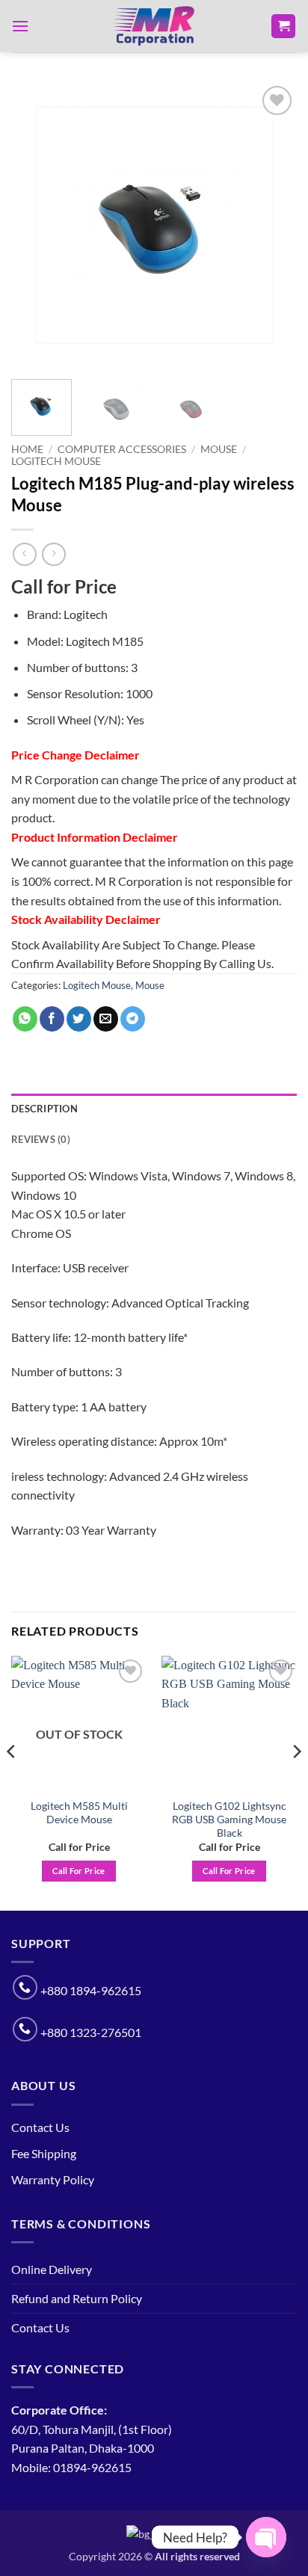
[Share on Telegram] (133, 1019)
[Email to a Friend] (106, 1019)
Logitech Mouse (56, 461)
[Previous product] (53, 554)
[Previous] (36, 225)
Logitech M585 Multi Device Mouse (79, 1813)
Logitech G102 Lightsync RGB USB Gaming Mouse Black (229, 1819)
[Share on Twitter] (79, 1019)
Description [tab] (44, 1109)
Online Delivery (52, 2269)
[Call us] (25, 1987)
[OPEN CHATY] (266, 2537)
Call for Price (79, 1871)
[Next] (272, 225)
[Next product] (24, 554)
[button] (20, 26)
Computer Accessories (122, 449)
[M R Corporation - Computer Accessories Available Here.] (154, 26)
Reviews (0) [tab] (41, 1139)
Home (27, 449)
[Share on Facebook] (52, 1019)
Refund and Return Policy (77, 2298)
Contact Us (40, 2127)
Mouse (219, 449)
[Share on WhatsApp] (25, 1019)
